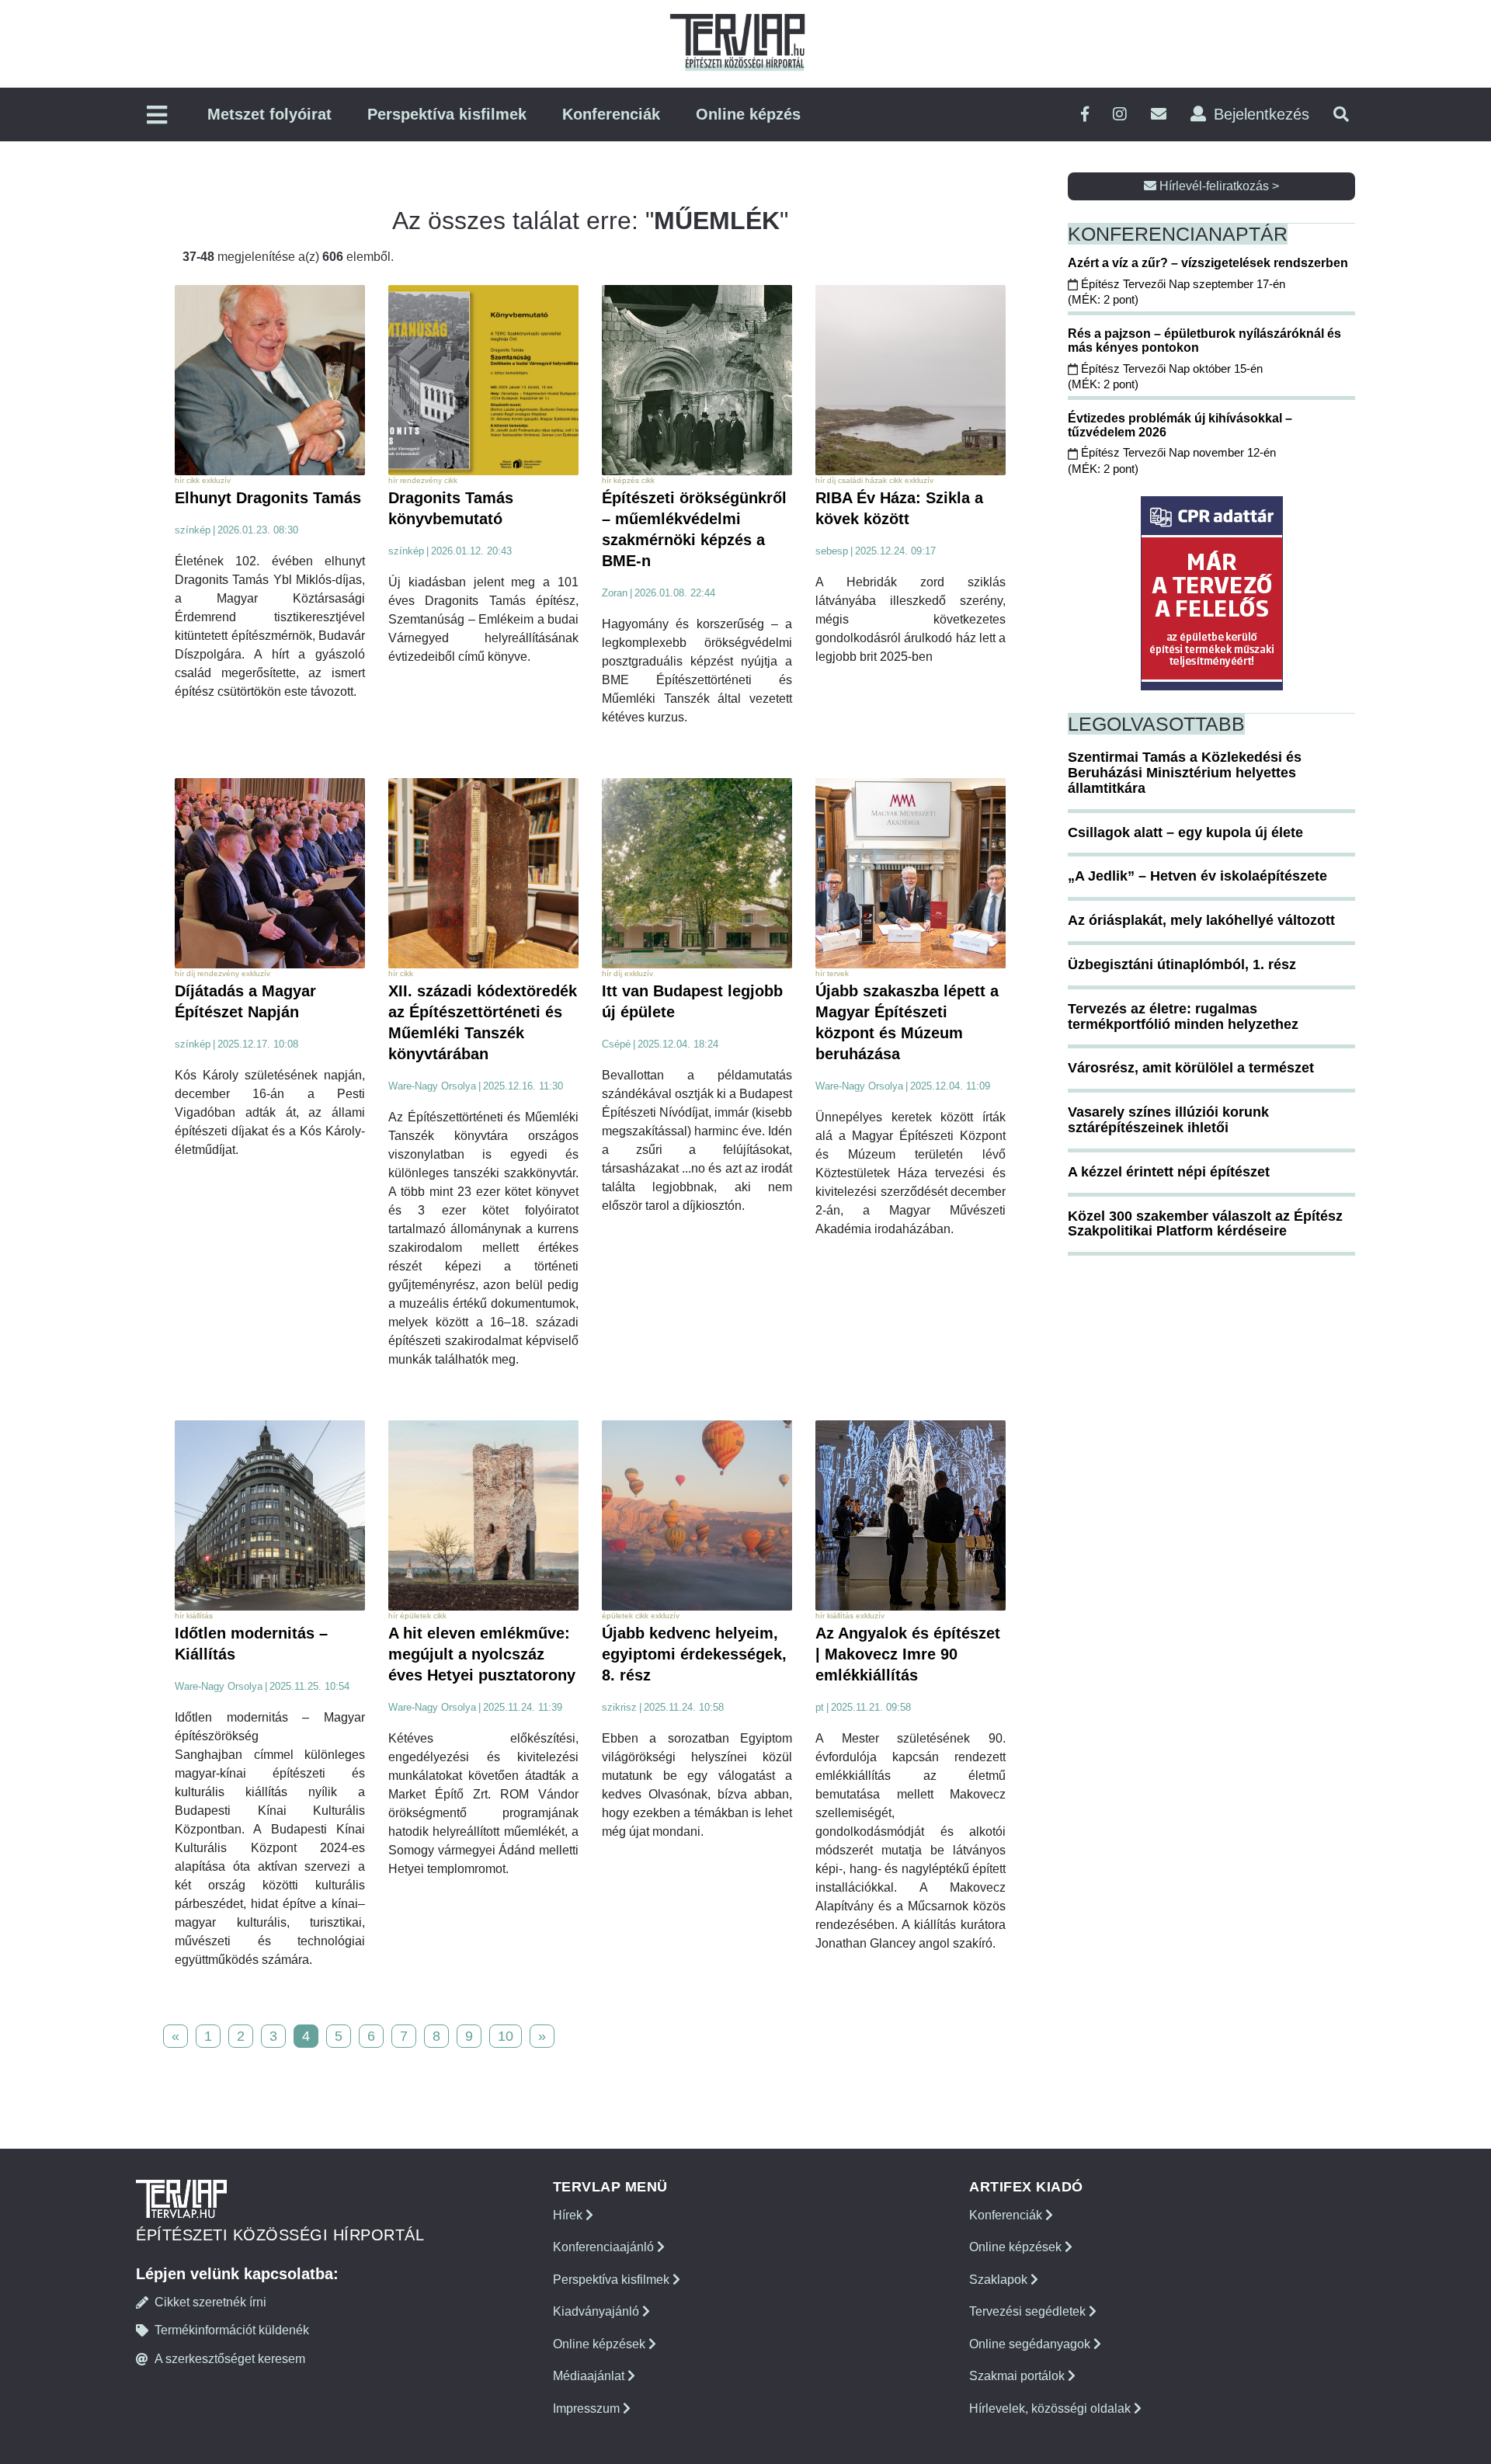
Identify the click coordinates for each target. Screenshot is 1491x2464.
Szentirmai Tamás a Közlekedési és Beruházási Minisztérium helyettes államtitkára (1185, 773)
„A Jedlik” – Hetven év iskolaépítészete (1197, 876)
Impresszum (588, 2408)
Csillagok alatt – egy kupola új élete (1185, 832)
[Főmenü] (157, 116)
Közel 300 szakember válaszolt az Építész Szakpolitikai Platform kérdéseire (1205, 1224)
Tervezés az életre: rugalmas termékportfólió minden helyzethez (1183, 1017)
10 (506, 2036)
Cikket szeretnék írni (210, 2302)
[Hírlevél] (1159, 115)
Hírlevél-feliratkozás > (1218, 186)
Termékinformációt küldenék (232, 2330)
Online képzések (601, 2344)
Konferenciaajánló (605, 2247)
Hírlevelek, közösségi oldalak (1051, 2408)
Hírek (569, 2215)
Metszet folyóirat (269, 114)
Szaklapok (1000, 2280)
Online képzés (748, 114)
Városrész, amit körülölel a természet (1191, 1068)
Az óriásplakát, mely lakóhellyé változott (1201, 920)
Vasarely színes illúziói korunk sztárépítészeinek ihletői (1168, 1120)
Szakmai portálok (1018, 2376)
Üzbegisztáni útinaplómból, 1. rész (1182, 964)
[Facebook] (1085, 115)
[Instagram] (1120, 115)
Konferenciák (611, 114)
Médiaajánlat (590, 2376)
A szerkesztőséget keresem (230, 2359)
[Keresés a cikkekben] (1341, 115)
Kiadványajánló (598, 2311)
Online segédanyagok (1031, 2344)
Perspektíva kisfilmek (447, 114)
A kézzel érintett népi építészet (1169, 1172)
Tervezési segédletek (1029, 2311)
